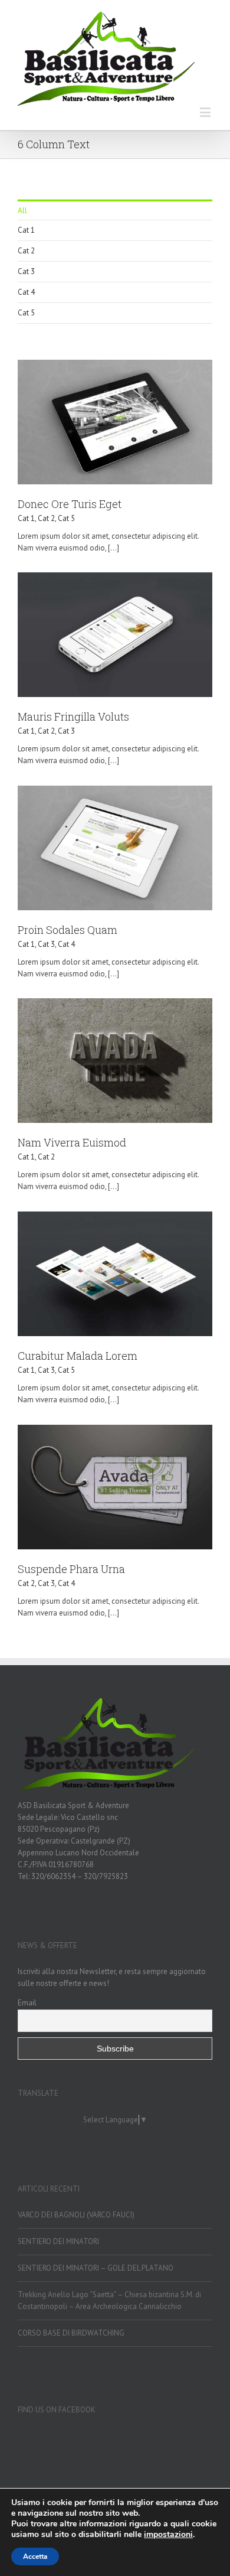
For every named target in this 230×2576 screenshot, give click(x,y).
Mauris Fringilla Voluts (73, 717)
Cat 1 (26, 230)
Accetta (35, 2557)
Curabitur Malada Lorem (78, 1356)
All (22, 211)
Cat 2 (26, 251)
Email (27, 2002)
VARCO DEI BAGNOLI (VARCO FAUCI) (76, 2215)
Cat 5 (26, 313)
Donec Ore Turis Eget (70, 504)
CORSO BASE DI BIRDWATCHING (71, 2333)
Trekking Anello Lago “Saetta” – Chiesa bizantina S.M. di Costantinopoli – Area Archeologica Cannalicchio (109, 2300)
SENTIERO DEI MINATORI (58, 2241)
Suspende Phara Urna (71, 1569)
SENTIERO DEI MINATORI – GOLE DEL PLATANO (96, 2268)
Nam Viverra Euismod (72, 1142)
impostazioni (168, 2535)
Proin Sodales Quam (68, 930)
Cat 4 (26, 292)
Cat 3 (26, 271)
